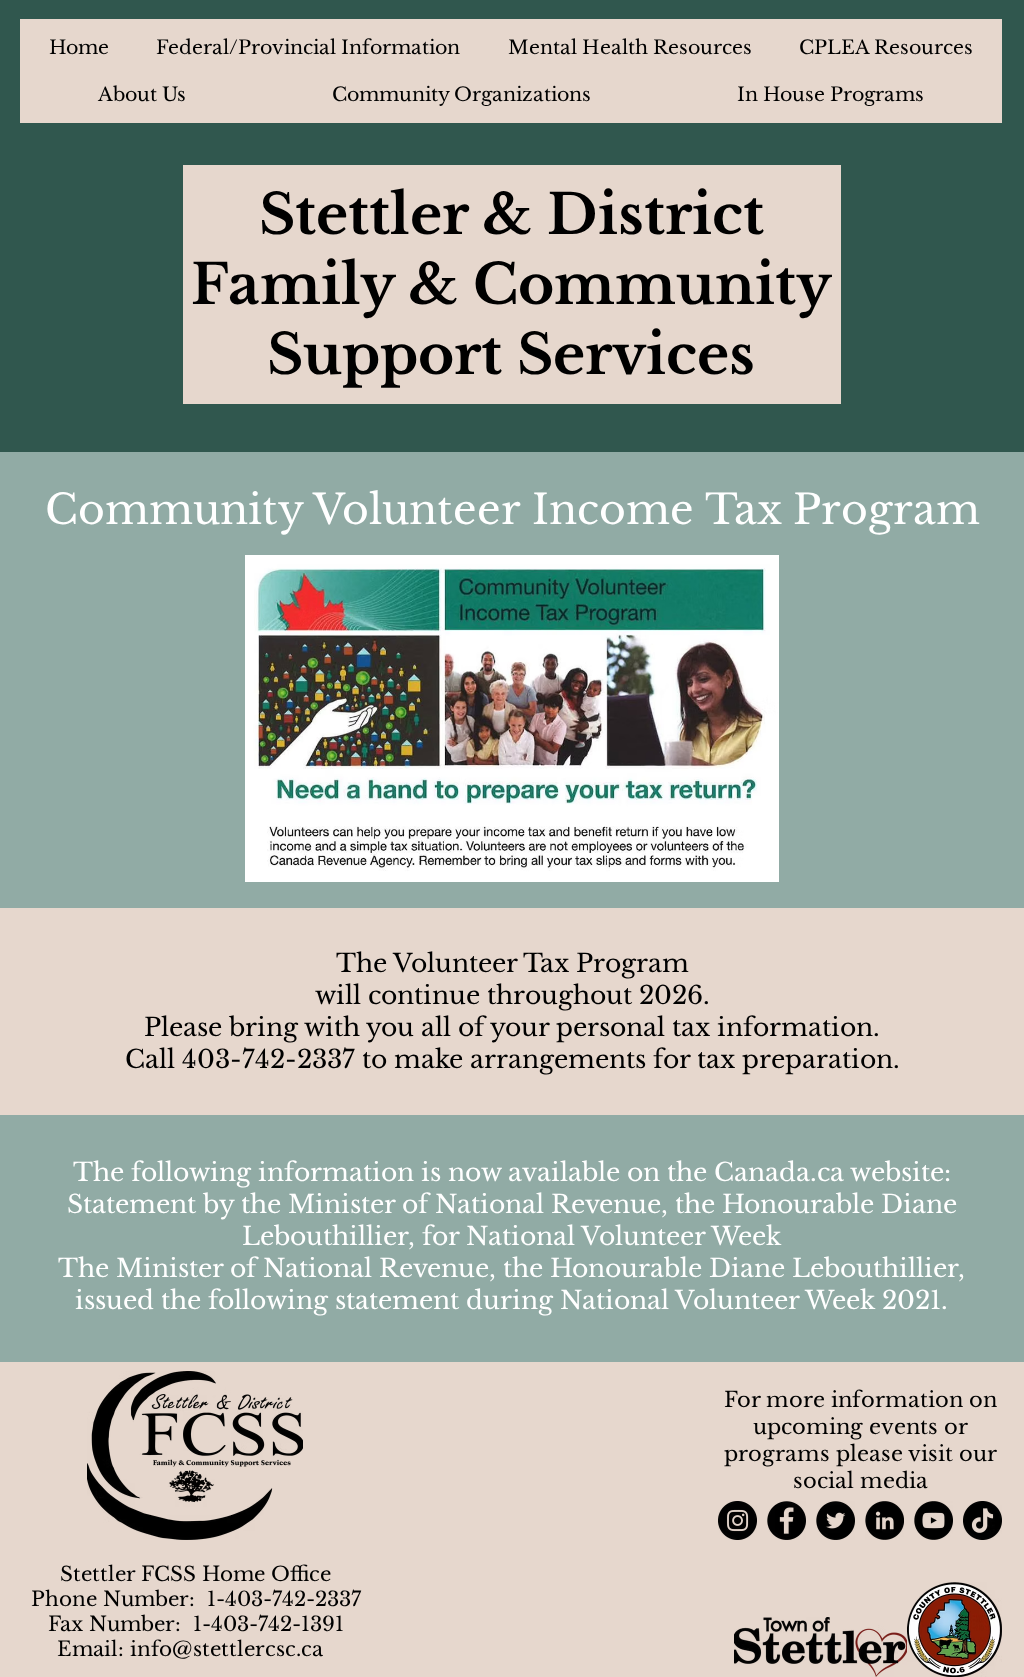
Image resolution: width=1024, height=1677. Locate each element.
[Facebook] (786, 1520)
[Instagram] (737, 1520)
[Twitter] (835, 1520)
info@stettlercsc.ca (226, 1649)
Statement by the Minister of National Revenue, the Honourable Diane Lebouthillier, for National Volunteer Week (512, 1220)
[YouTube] (933, 1520)
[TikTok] (982, 1520)
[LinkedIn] (884, 1520)
